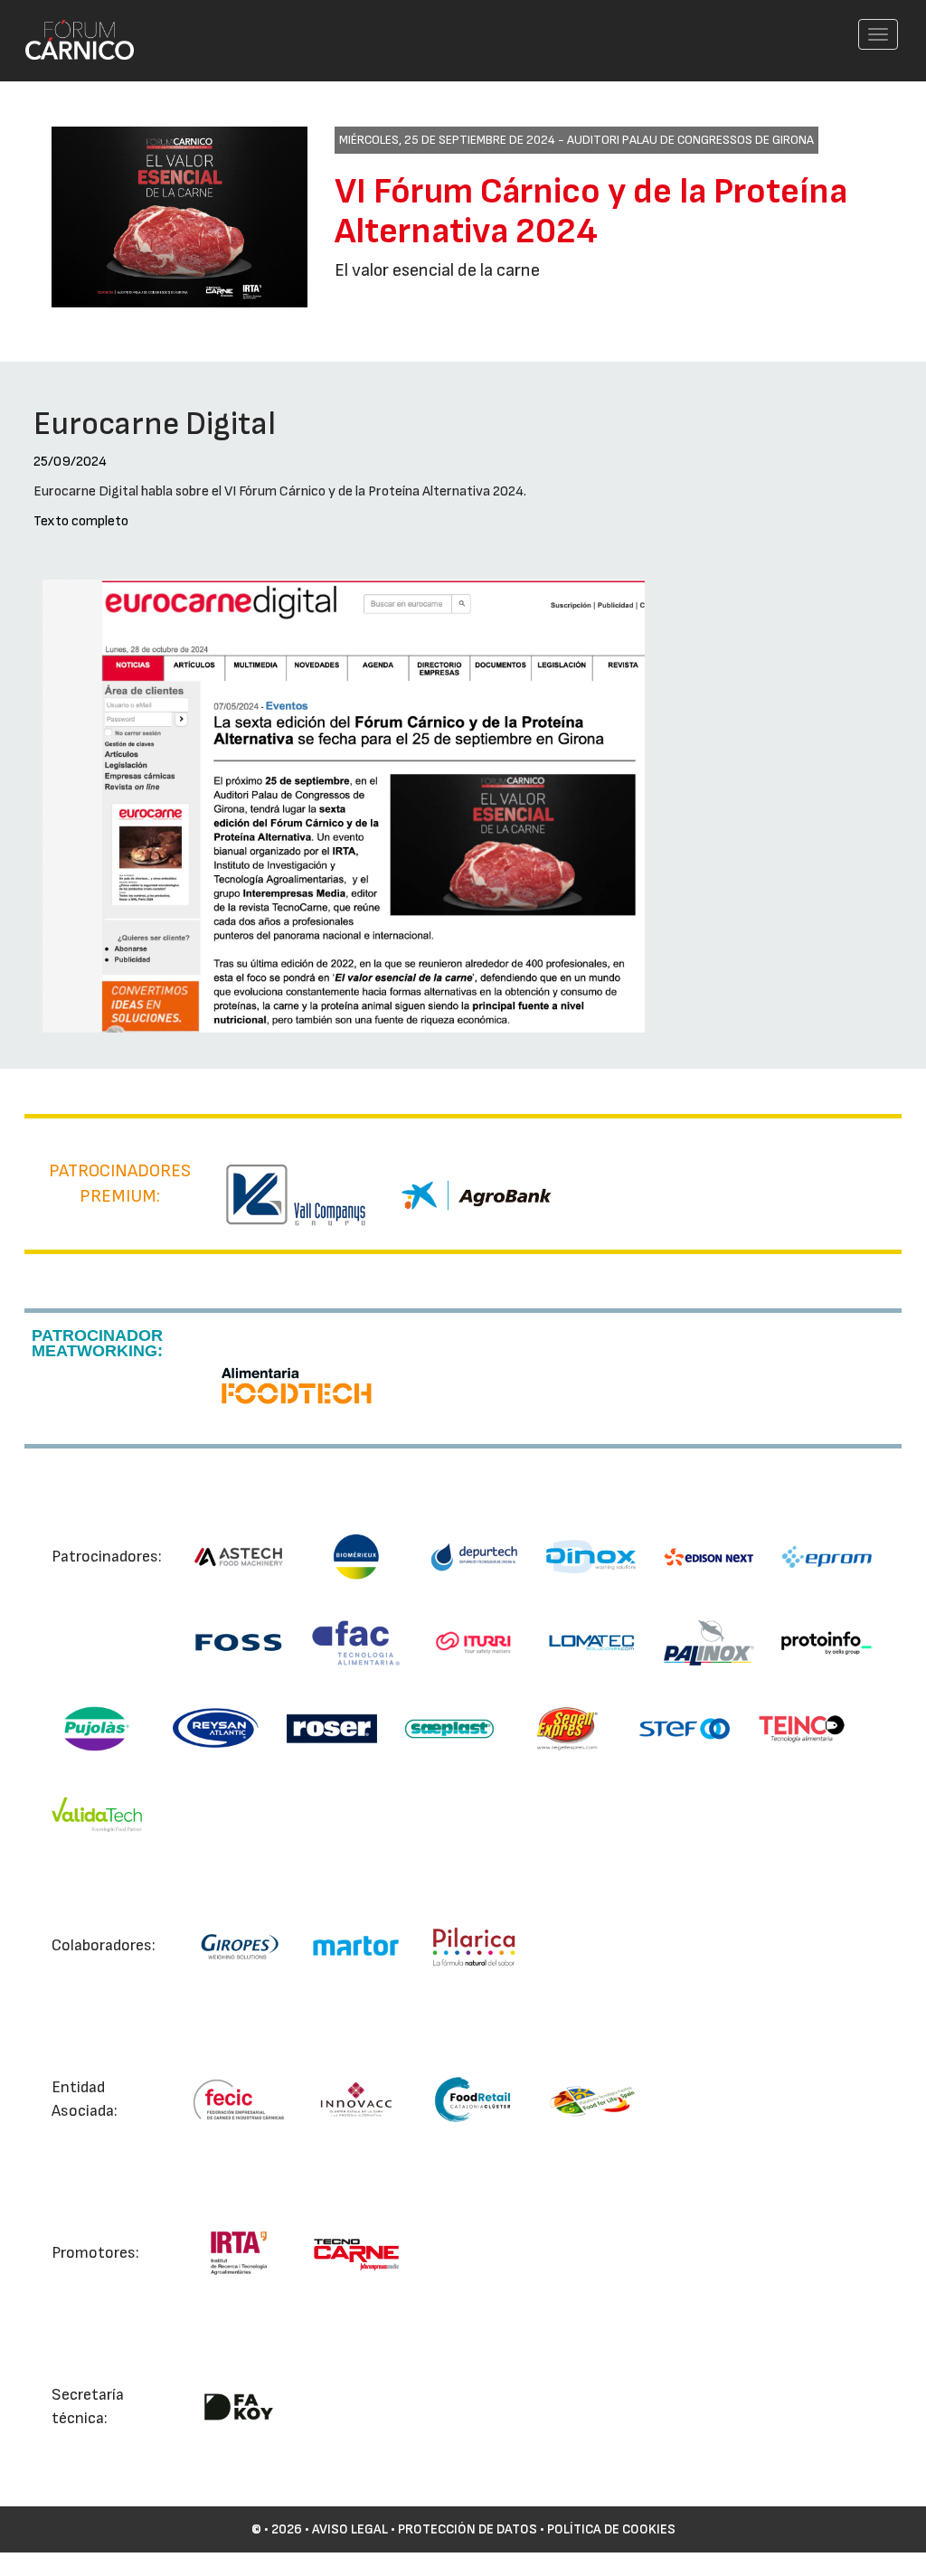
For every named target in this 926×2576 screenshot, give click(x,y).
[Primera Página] (69, 24)
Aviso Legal (350, 2529)
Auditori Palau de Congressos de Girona (690, 140)
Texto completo (81, 521)
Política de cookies (611, 2529)
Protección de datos (468, 2529)
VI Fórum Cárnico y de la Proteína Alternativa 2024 (591, 212)
